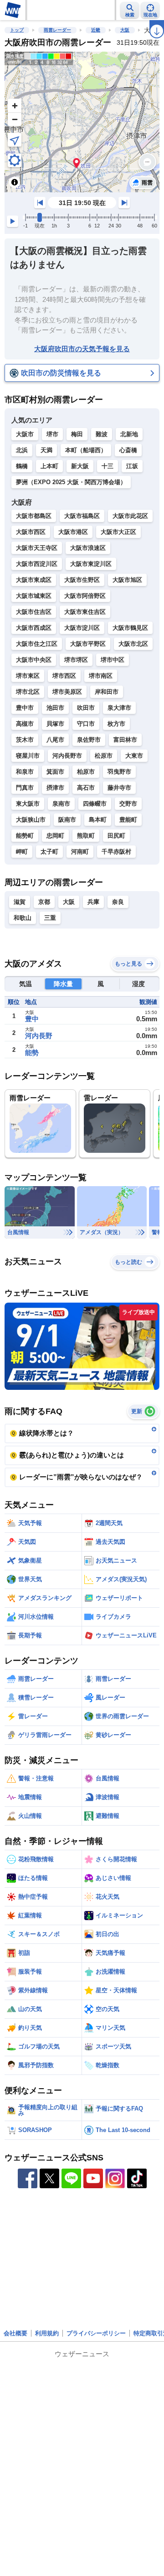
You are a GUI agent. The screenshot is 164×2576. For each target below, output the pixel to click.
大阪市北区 (133, 644)
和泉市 (25, 772)
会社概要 (15, 2333)
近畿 (96, 30)
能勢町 (25, 836)
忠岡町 (55, 836)
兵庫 (93, 902)
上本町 (49, 466)
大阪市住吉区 (34, 612)
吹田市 (86, 708)
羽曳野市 (119, 772)
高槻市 (25, 724)
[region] (82, 122)
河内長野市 (67, 756)
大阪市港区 (73, 532)
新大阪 (80, 466)
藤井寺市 (119, 788)
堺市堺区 (76, 660)
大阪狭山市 (31, 820)
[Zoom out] (15, 119)
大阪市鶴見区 (130, 628)
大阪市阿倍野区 (85, 596)
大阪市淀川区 (82, 628)
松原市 (104, 756)
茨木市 (25, 740)
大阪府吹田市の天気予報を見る (82, 349)
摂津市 (55, 788)
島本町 (98, 820)
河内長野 (39, 1036)
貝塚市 (55, 724)
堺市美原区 (67, 692)
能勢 (32, 1053)
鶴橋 (22, 466)
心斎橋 (128, 450)
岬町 (22, 852)
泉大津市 (119, 708)
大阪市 (25, 434)
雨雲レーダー (57, 30)
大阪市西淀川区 (37, 564)
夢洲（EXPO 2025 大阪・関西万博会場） (71, 482)
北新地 (129, 434)
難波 (102, 434)
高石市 (86, 788)
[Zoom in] (15, 106)
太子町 (49, 852)
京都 (44, 902)
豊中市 (25, 708)
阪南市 (67, 820)
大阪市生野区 (82, 580)
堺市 (52, 434)
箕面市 (55, 772)
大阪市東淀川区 (91, 564)
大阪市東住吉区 (85, 612)
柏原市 (86, 772)
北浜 (22, 450)
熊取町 (86, 836)
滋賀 (20, 902)
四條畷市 (95, 804)
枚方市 (116, 724)
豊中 (32, 1019)
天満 (46, 450)
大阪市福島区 (82, 516)
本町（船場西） (86, 450)
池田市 (55, 708)
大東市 (134, 756)
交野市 (128, 804)
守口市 (86, 724)
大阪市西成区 (34, 628)
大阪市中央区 (34, 660)
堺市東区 (28, 676)
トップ (17, 30)
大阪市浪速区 (88, 548)
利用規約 (47, 2333)
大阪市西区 (31, 532)
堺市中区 (113, 660)
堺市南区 (101, 676)
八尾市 (55, 740)
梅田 (77, 434)
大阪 (125, 30)
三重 (50, 918)
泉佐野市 (89, 740)
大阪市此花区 (130, 516)
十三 (108, 466)
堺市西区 (64, 676)
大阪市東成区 (34, 580)
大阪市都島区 (34, 516)
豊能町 (128, 820)
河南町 (80, 852)
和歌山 (23, 918)
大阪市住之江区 (37, 644)
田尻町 (116, 836)
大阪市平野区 (88, 644)
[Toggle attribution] (15, 182)
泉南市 (61, 804)
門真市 (25, 788)
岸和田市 (107, 692)
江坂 (132, 466)
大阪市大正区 (118, 532)
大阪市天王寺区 (37, 548)
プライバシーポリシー (96, 2333)
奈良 (118, 902)
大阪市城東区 (34, 596)
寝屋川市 (28, 756)
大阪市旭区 (127, 580)
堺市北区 (28, 692)
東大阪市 (28, 804)
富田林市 (125, 740)
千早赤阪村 (116, 852)
